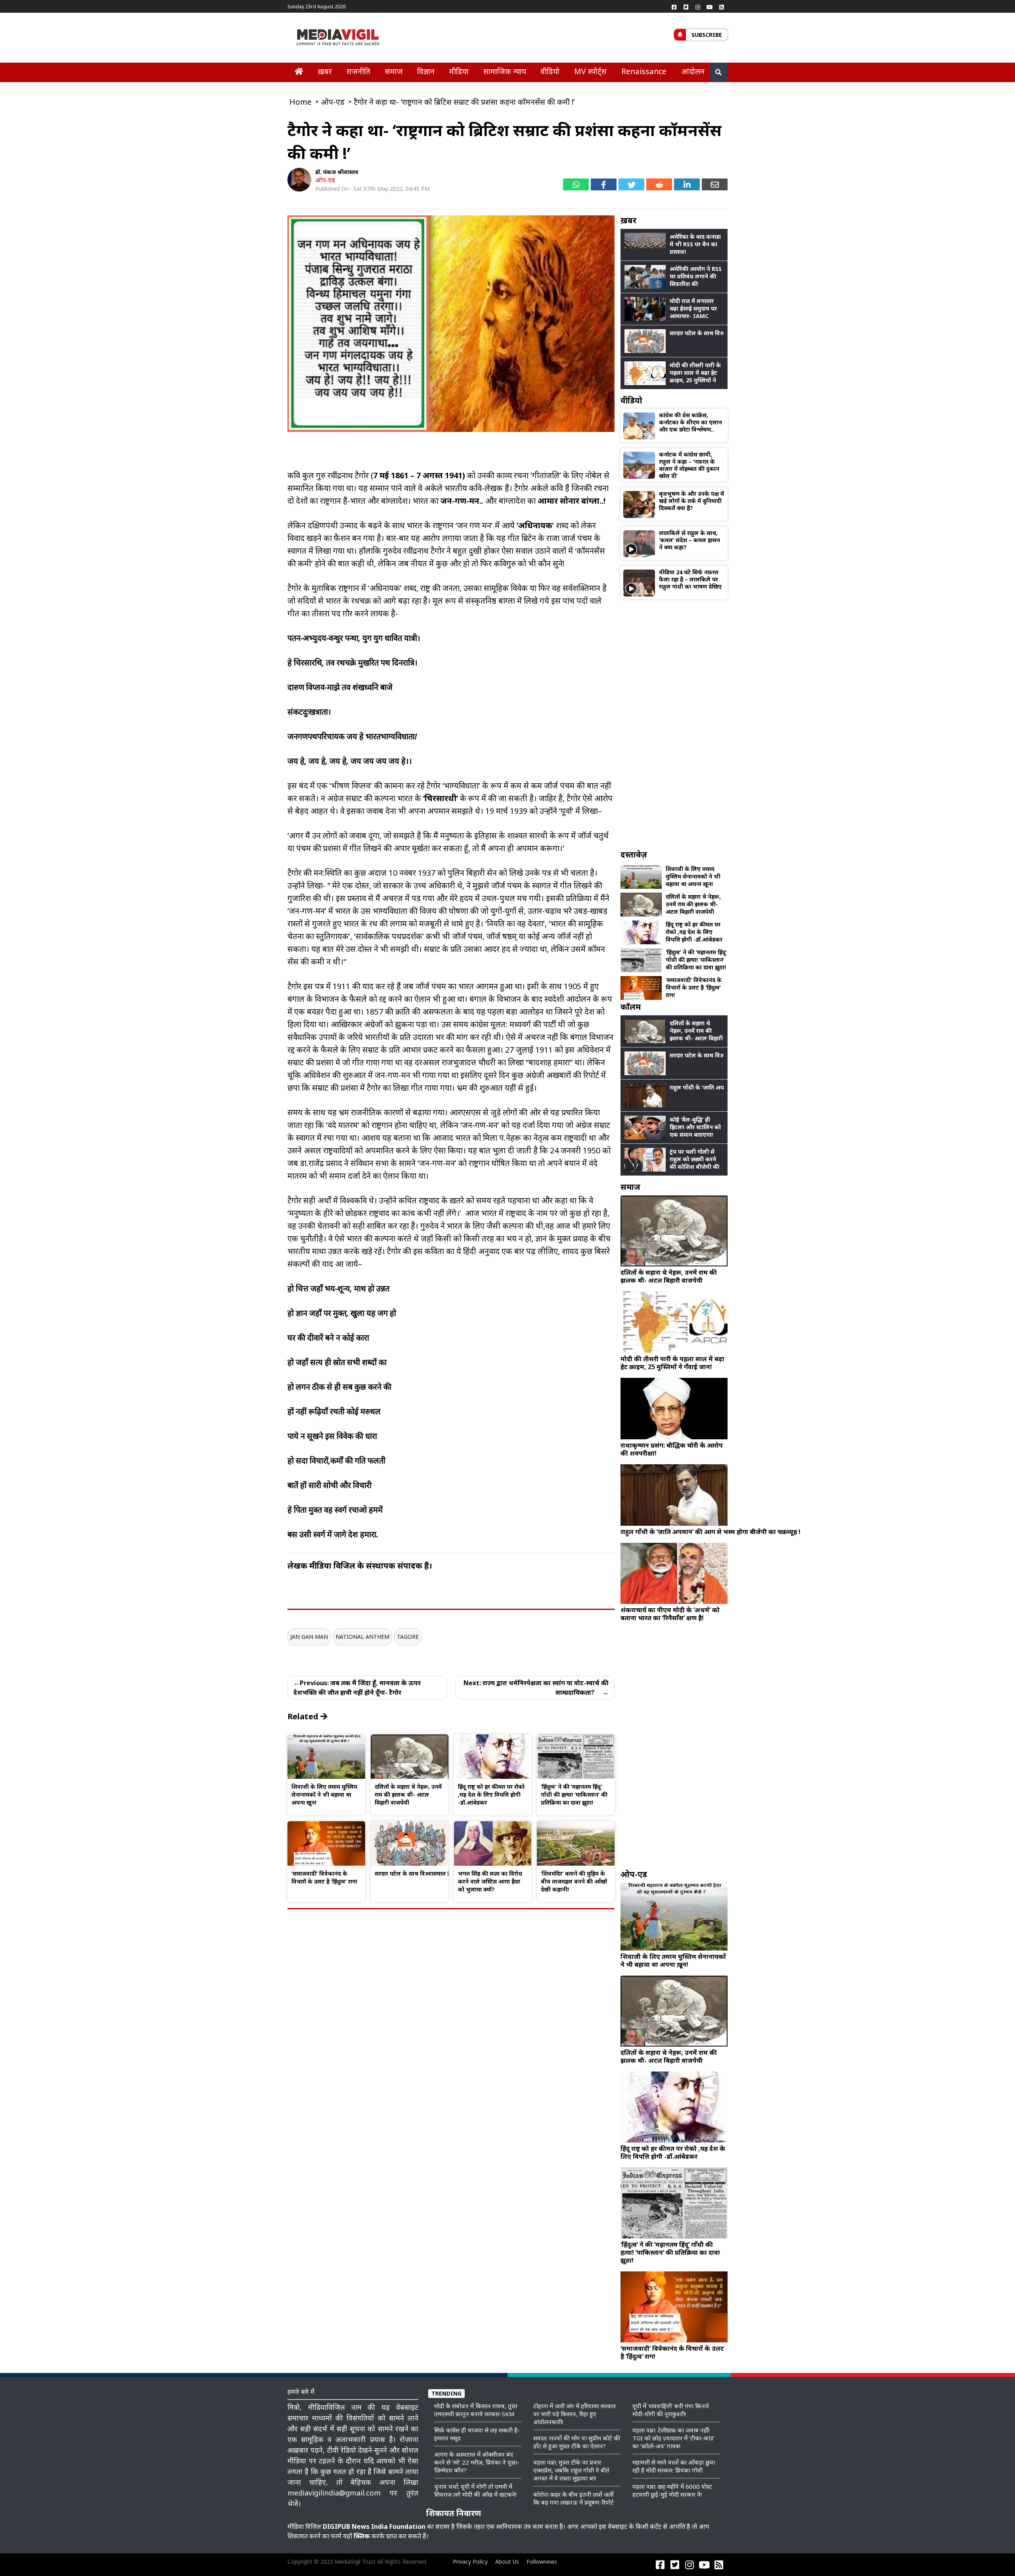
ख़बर (325, 71)
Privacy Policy (470, 2562)
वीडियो (550, 71)
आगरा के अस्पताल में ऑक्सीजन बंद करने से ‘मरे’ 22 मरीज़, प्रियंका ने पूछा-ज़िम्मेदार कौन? (477, 2462)
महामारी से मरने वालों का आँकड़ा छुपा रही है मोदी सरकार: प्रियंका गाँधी (674, 2466)
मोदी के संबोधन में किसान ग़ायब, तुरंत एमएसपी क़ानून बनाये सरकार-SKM (476, 2410)
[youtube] (710, 7)
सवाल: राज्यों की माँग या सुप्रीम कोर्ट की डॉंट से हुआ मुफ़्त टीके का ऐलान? (577, 2442)
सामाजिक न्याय (505, 71)
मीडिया (459, 71)
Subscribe (707, 35)
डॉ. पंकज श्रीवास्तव (337, 172)
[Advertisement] (674, 724)
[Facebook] (674, 7)
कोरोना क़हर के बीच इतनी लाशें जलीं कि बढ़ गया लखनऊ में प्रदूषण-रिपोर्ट (574, 2498)
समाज (394, 71)
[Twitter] (686, 7)
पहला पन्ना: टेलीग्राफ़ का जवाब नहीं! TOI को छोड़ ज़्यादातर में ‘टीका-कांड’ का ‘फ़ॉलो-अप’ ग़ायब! (673, 2438)
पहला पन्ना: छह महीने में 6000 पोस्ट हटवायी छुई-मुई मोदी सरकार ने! (672, 2490)
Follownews (542, 2562)
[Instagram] (698, 7)
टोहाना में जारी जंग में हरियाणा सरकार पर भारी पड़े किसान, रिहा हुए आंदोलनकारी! (575, 2414)
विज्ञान (426, 71)
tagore (408, 1637)
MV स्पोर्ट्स (590, 71)
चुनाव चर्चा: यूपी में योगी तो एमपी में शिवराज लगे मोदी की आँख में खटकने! (475, 2490)
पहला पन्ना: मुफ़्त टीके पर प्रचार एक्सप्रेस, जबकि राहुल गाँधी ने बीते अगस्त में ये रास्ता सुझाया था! (571, 2470)
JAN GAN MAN (309, 1637)
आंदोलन (693, 71)
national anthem (362, 1637)
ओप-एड (325, 180)
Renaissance (644, 71)
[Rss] (722, 7)
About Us (507, 2562)
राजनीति (358, 71)
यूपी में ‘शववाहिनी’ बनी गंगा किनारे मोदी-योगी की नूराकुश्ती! (671, 2410)
